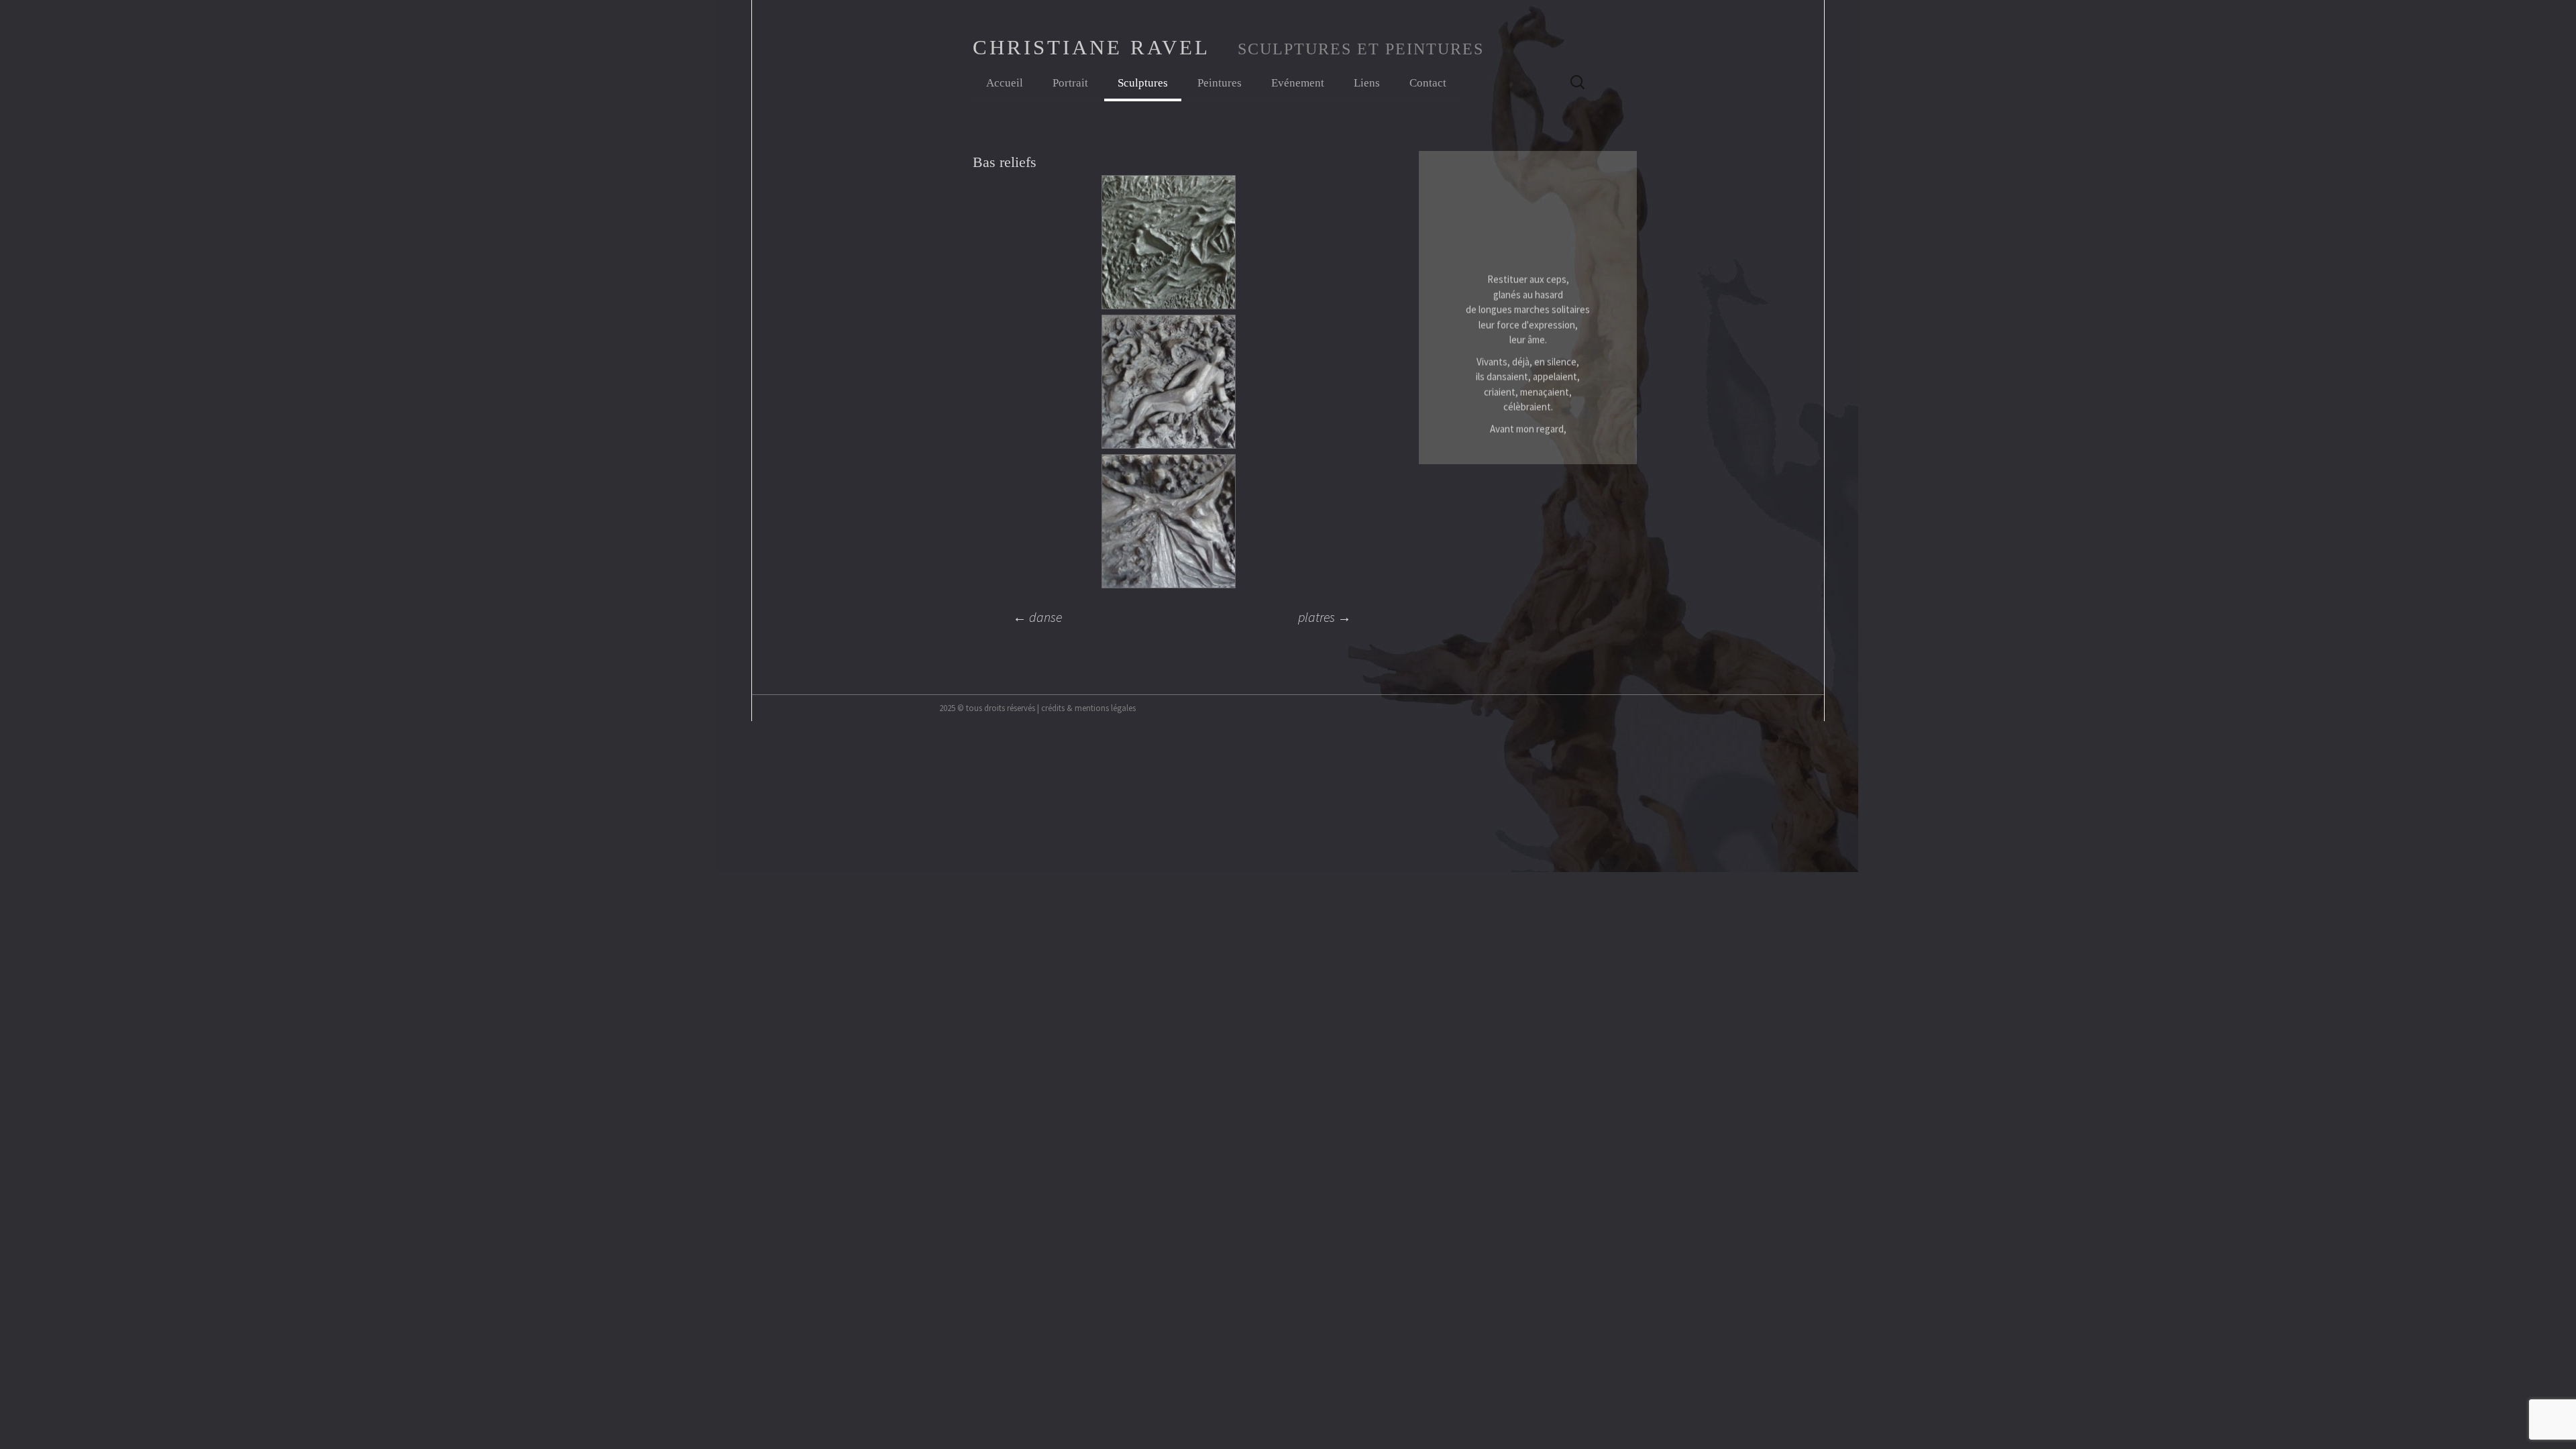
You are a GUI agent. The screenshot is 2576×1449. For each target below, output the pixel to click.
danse (1037, 617)
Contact (1428, 83)
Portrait (1070, 83)
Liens (1367, 83)
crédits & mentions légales (1088, 708)
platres (1325, 617)
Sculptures (1143, 83)
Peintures (1220, 83)
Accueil (1005, 83)
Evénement (1298, 83)
